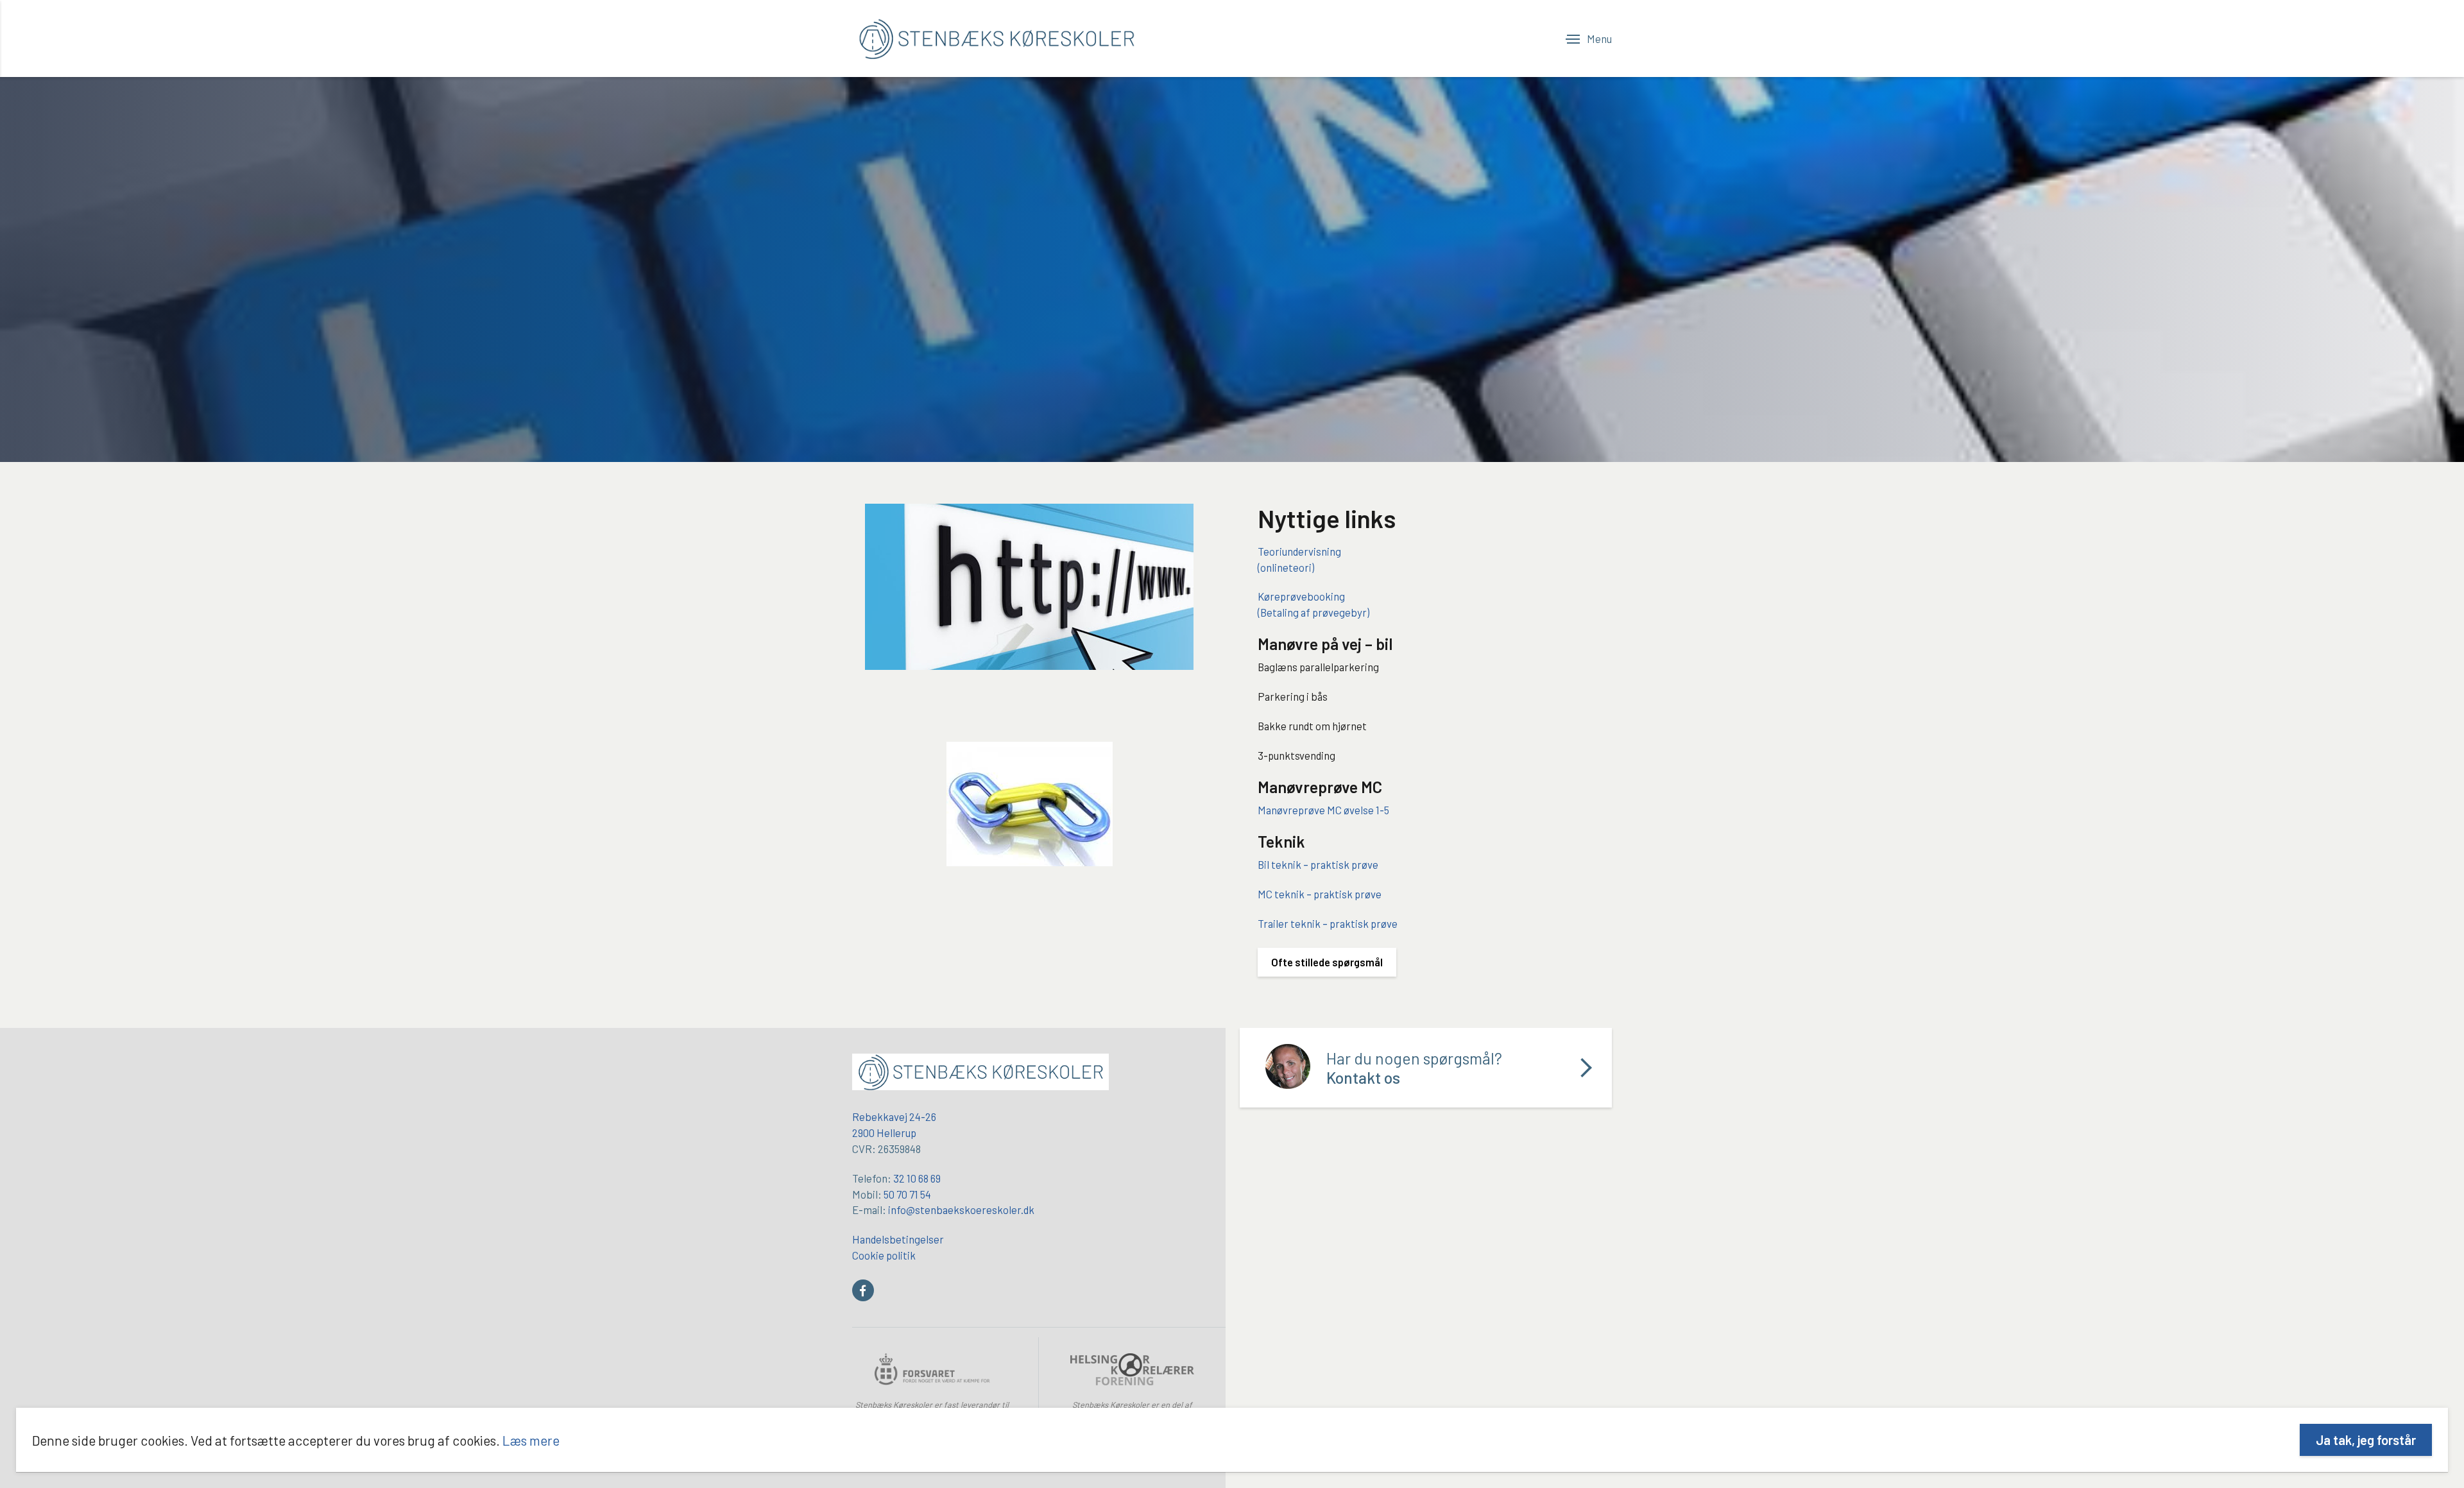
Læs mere (531, 1440)
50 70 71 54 (907, 1194)
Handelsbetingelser (898, 1239)
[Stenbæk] (997, 38)
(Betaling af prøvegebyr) (1313, 612)
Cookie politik (884, 1255)
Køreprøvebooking (1301, 596)
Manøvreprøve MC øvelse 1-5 (1323, 810)
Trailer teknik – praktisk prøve (1328, 923)
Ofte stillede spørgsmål (1327, 962)
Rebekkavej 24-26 (894, 1116)
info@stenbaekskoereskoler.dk (961, 1210)
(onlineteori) (1286, 567)
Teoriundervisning (1299, 551)
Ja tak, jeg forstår (2366, 1440)
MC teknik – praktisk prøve (1320, 894)
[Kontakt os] (1426, 1068)
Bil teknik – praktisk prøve (1318, 864)
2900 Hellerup (884, 1133)
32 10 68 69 (917, 1178)
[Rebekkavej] (980, 1073)
